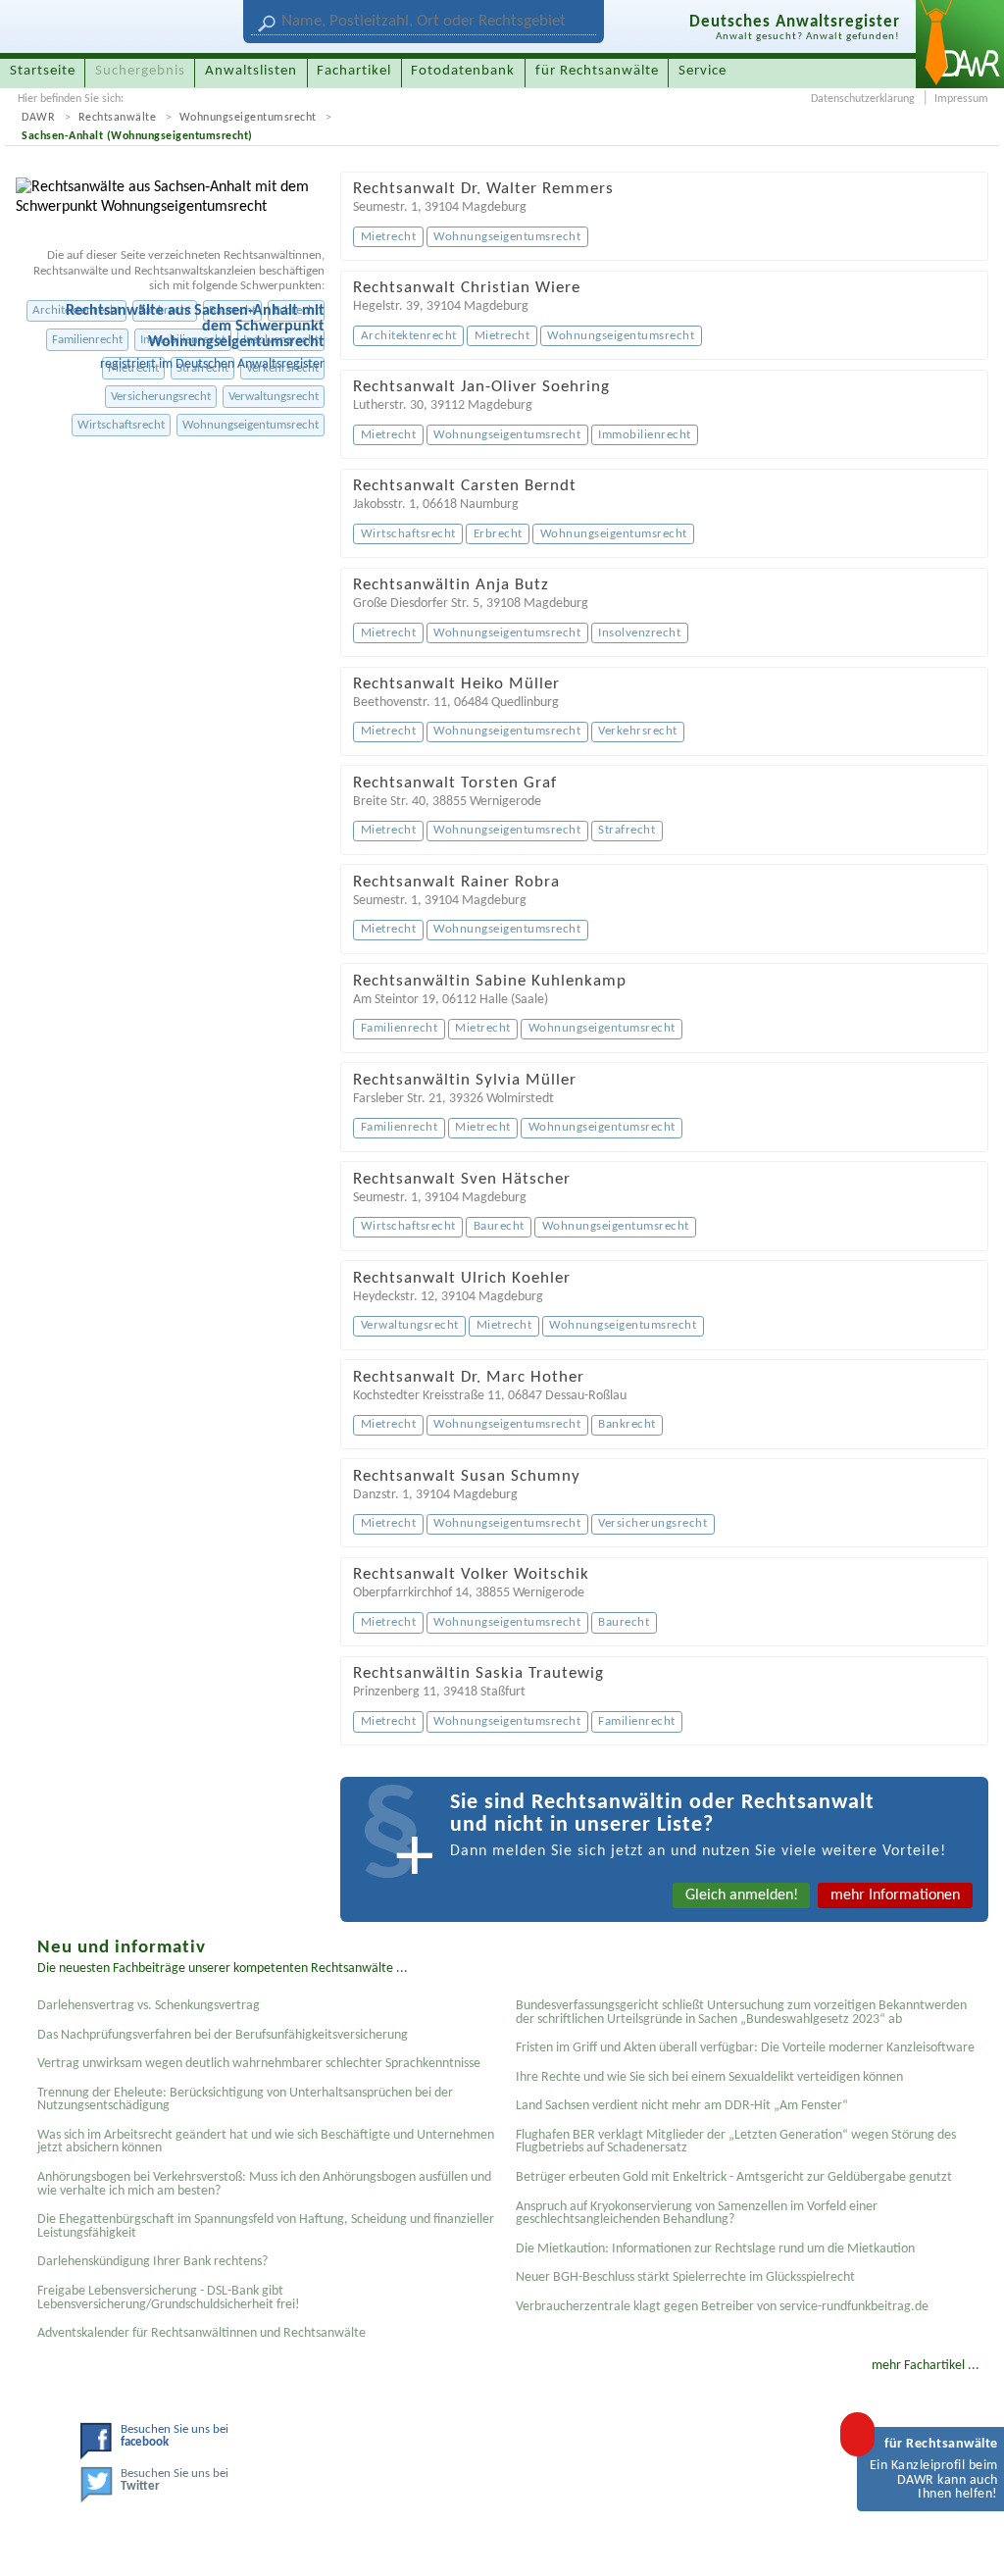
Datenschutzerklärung (863, 99)
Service (703, 71)
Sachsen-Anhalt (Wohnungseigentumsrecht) (137, 136)
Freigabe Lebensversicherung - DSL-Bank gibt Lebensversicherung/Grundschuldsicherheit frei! (169, 2298)
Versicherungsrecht (161, 397)
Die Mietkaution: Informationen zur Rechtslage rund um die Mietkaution (715, 2249)
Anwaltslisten (251, 71)
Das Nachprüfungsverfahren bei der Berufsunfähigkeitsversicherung (223, 2035)
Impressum (961, 99)
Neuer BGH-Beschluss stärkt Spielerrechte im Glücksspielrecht (685, 2277)
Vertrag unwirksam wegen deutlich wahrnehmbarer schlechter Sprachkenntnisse (259, 2064)
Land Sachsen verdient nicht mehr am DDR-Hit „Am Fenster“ (682, 2106)
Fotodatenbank (463, 71)
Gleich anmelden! (742, 1895)
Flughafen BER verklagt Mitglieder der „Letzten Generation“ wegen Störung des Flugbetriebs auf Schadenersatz (736, 2142)
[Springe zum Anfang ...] (969, 2541)
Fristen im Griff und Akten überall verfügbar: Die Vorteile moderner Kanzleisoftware (745, 2048)
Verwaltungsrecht (274, 397)
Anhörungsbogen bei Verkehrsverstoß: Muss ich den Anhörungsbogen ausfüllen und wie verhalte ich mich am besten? (264, 2184)
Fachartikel (354, 71)
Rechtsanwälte (118, 118)
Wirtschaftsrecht (121, 425)
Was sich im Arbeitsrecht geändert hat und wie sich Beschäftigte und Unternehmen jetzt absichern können (266, 2142)
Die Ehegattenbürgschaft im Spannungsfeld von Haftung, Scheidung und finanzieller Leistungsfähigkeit (266, 2226)
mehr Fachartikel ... (926, 2366)
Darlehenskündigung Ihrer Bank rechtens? (152, 2262)
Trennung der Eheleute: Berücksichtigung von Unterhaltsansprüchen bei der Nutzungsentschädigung (245, 2100)
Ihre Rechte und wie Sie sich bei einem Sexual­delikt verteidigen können (709, 2077)
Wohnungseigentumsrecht (248, 118)
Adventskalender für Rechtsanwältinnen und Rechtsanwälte (201, 2333)
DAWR (38, 118)
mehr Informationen (895, 1895)
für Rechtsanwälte (597, 71)
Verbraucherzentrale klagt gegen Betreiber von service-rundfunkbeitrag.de (722, 2307)
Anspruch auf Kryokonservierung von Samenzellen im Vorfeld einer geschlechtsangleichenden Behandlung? (697, 2214)
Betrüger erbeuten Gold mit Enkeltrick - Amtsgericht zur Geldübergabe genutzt (734, 2177)
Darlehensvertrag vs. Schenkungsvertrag (149, 2006)
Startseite (43, 71)
